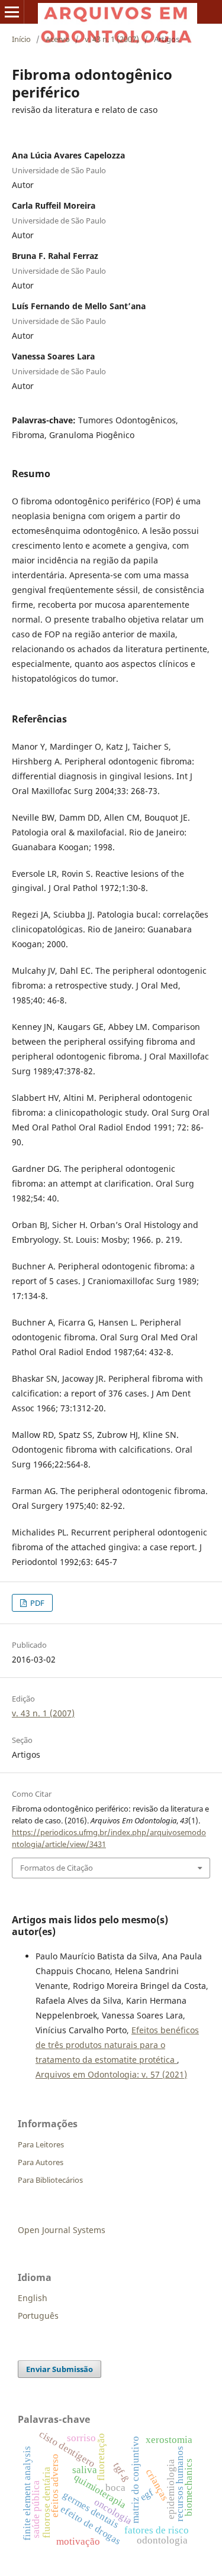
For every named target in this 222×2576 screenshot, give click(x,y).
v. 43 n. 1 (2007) (112, 39)
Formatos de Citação (57, 1868)
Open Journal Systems (62, 2230)
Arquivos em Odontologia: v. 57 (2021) (111, 2074)
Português (38, 2316)
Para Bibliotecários (50, 2180)
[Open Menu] (12, 12)
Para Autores (41, 2162)
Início (21, 39)
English (33, 2298)
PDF (36, 1603)
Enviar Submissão (59, 2369)
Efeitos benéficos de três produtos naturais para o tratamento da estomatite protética (117, 2045)
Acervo (58, 39)
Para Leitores (41, 2144)
